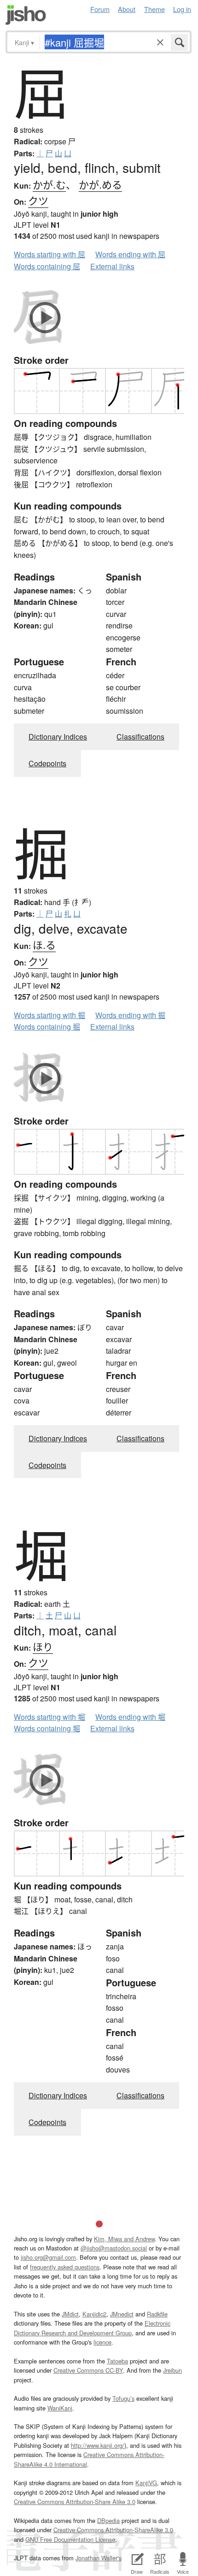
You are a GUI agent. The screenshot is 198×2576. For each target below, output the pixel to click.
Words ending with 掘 (130, 1015)
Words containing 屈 (47, 266)
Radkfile (157, 2314)
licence (102, 2342)
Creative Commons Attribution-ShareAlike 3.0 (113, 2530)
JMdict (70, 2314)
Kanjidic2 (94, 2314)
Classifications (140, 737)
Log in (182, 9)
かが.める (100, 184)
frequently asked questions (65, 2267)
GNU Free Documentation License (70, 2539)
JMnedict (122, 2314)
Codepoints (47, 763)
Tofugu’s (123, 2398)
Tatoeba (117, 2361)
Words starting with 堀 (49, 1717)
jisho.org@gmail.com (48, 2257)
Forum (100, 9)
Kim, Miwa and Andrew (124, 2239)
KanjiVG (146, 2483)
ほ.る (44, 945)
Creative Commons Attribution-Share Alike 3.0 (75, 2502)
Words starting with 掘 (49, 1015)
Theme (154, 9)
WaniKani (60, 2408)
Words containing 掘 (47, 1027)
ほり (43, 1646)
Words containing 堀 (47, 1728)
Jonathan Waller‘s (99, 2558)
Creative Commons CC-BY (88, 2370)
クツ (38, 200)
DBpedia (108, 2520)
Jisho (26, 15)
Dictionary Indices (58, 737)
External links (112, 266)
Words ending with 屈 (130, 254)
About (127, 9)
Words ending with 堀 (130, 1717)
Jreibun (172, 2370)
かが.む (49, 184)
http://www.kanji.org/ (98, 2445)
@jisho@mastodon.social (114, 2248)
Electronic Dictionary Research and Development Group (92, 2328)
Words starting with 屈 (49, 254)
